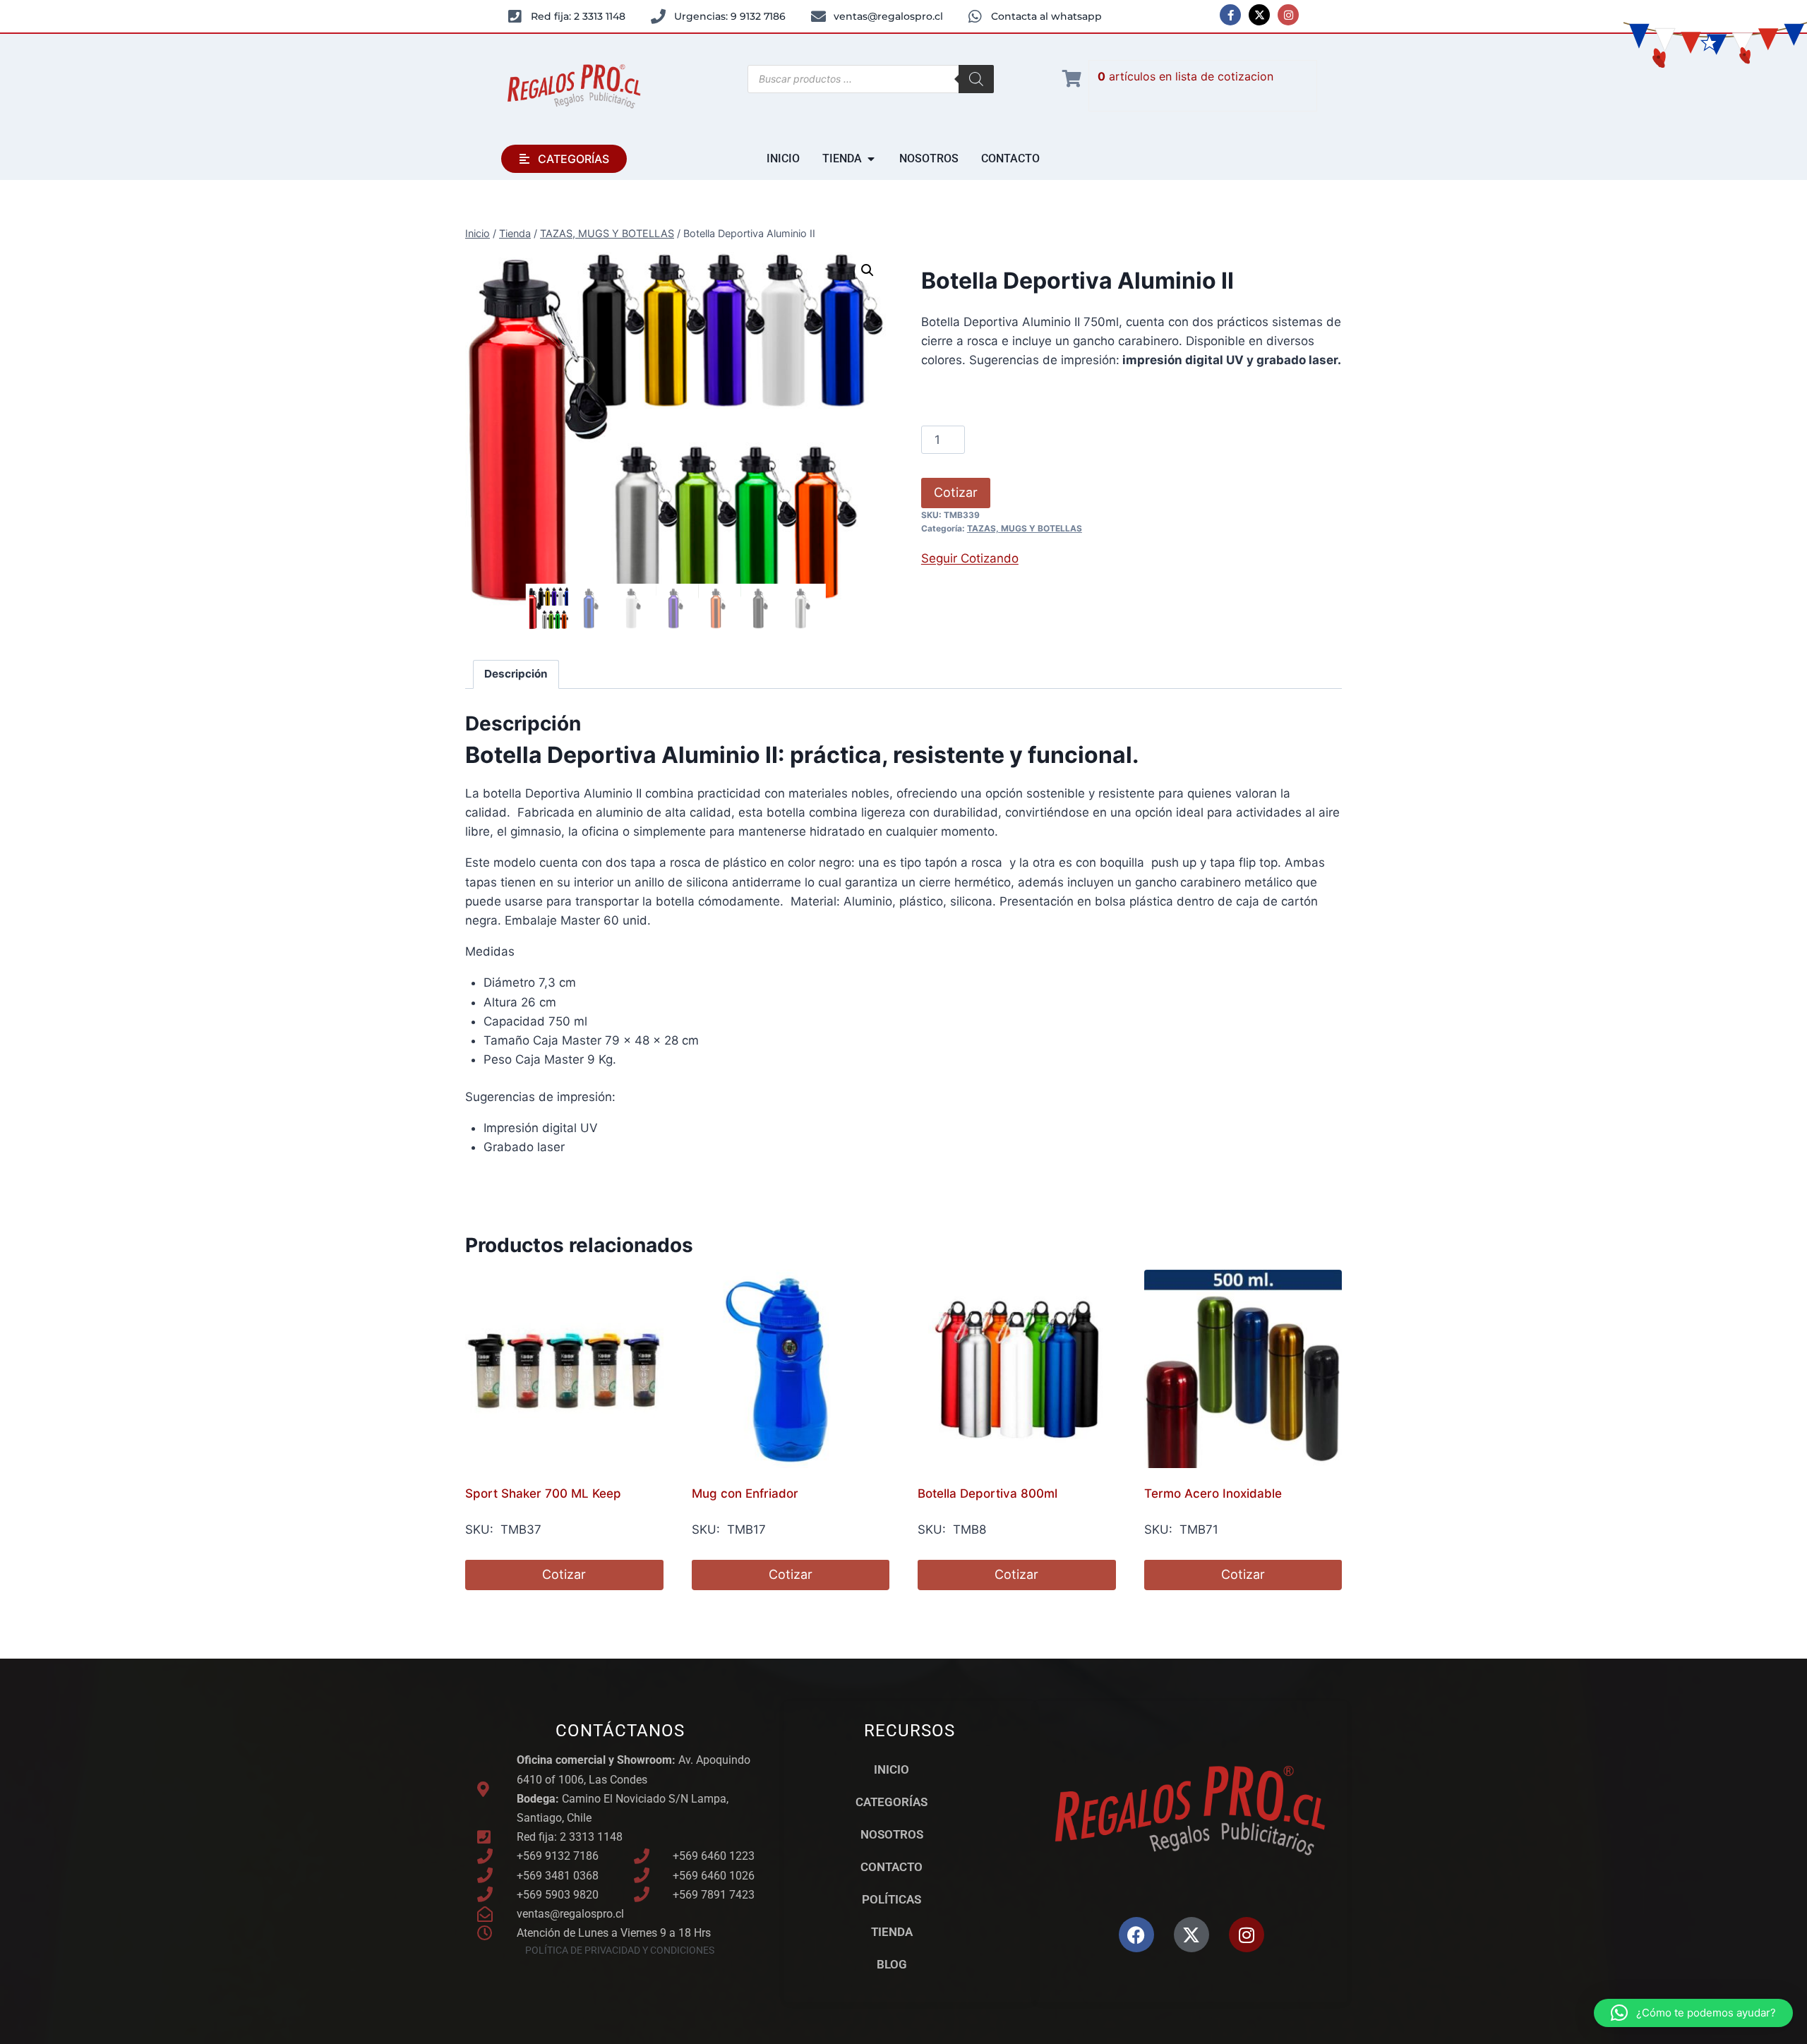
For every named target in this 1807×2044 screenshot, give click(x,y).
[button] (868, 270)
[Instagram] (1288, 15)
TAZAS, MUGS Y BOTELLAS (1025, 528)
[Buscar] (976, 79)
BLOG (892, 1964)
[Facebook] (1136, 1935)
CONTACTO (892, 1867)
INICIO (892, 1769)
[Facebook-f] (1230, 15)
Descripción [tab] (516, 674)
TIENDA (892, 1932)
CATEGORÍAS (892, 1802)
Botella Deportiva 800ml (987, 1493)
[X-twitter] (1259, 15)
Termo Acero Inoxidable (1213, 1493)
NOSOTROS (892, 1834)
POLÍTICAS (892, 1899)
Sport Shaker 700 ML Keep (543, 1493)
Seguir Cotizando (970, 558)
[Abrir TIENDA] (871, 159)
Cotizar (956, 492)
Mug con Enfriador (745, 1493)
